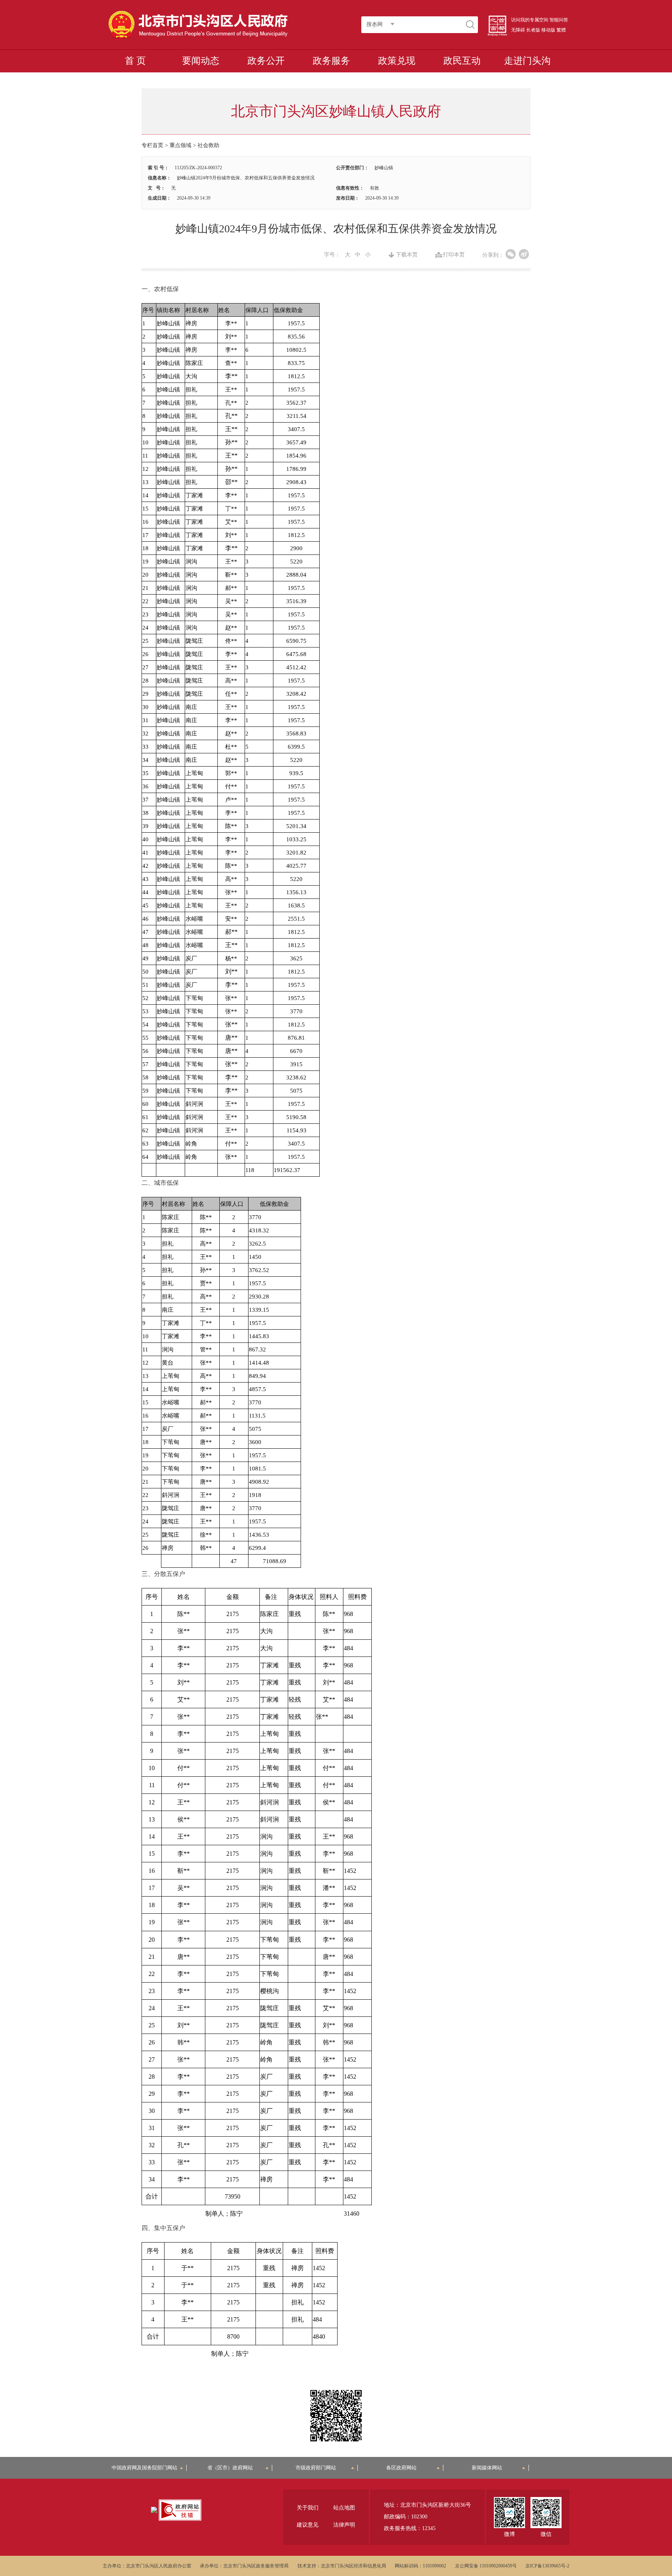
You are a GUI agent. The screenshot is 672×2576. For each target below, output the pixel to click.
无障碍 (518, 30)
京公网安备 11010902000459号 (486, 2566)
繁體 (561, 30)
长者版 (533, 30)
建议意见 (308, 2525)
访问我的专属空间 (530, 20)
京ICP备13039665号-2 (547, 2566)
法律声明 (344, 2525)
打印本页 (454, 255)
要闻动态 (201, 61)
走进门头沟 (527, 61)
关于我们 (308, 2508)
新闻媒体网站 (487, 2468)
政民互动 (462, 61)
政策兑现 (397, 61)
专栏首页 (152, 145)
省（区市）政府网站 (230, 2468)
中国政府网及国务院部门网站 (147, 2468)
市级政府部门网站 (316, 2468)
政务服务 (331, 61)
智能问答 (559, 20)
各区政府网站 (401, 2468)
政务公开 (266, 61)
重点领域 (180, 145)
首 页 (135, 61)
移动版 (548, 30)
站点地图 (344, 2508)
